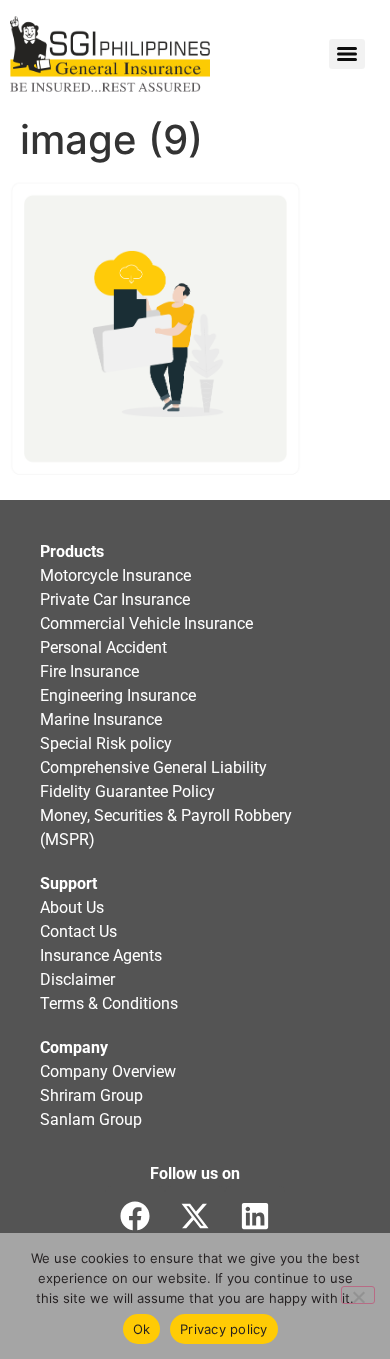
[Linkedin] (255, 1216)
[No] (358, 1295)
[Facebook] (135, 1216)
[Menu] (347, 54)
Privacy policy (224, 1329)
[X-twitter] (195, 1216)
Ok (142, 1329)
